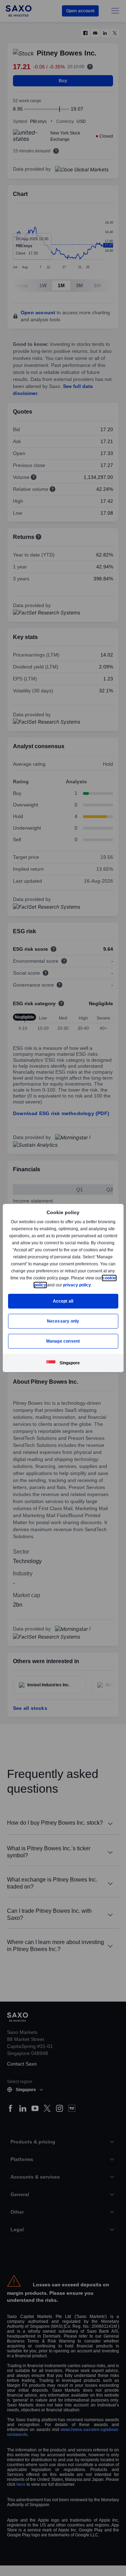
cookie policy (49, 1285)
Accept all (63, 1301)
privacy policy (93, 1285)
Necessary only (63, 1321)
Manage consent (63, 1341)
